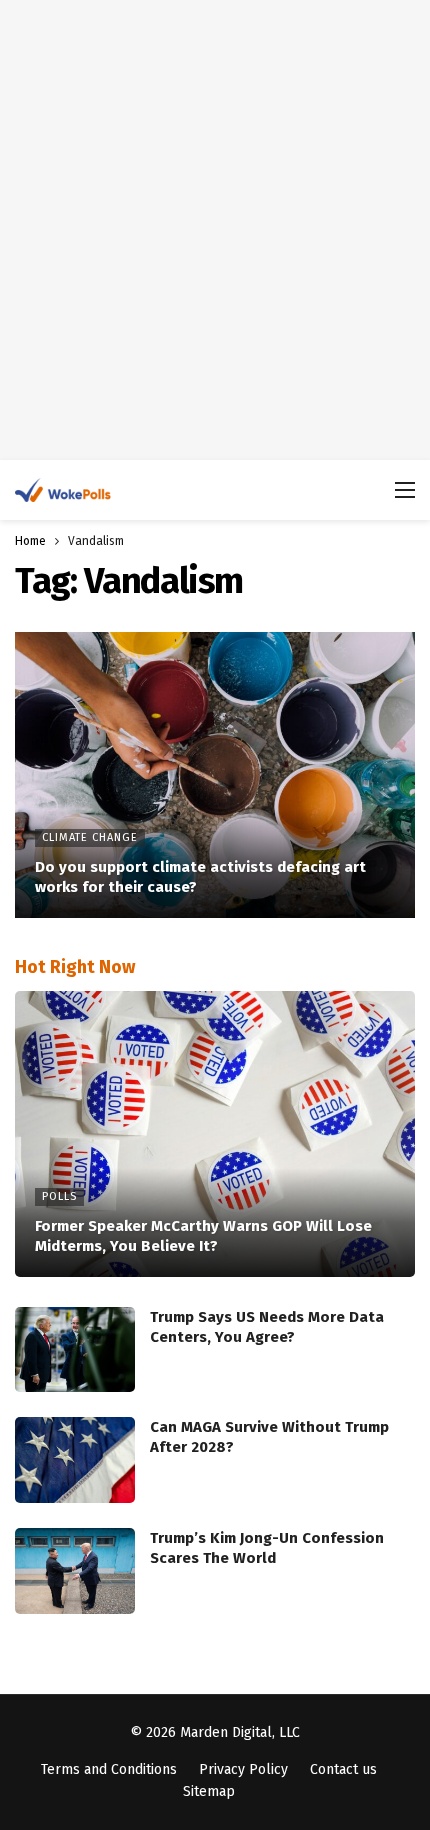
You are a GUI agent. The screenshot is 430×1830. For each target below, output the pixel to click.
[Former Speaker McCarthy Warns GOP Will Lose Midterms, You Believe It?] (215, 1134)
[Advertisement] (215, 230)
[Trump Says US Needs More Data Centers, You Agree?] (75, 1350)
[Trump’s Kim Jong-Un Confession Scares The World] (75, 1571)
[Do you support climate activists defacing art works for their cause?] (215, 775)
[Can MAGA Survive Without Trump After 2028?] (75, 1460)
